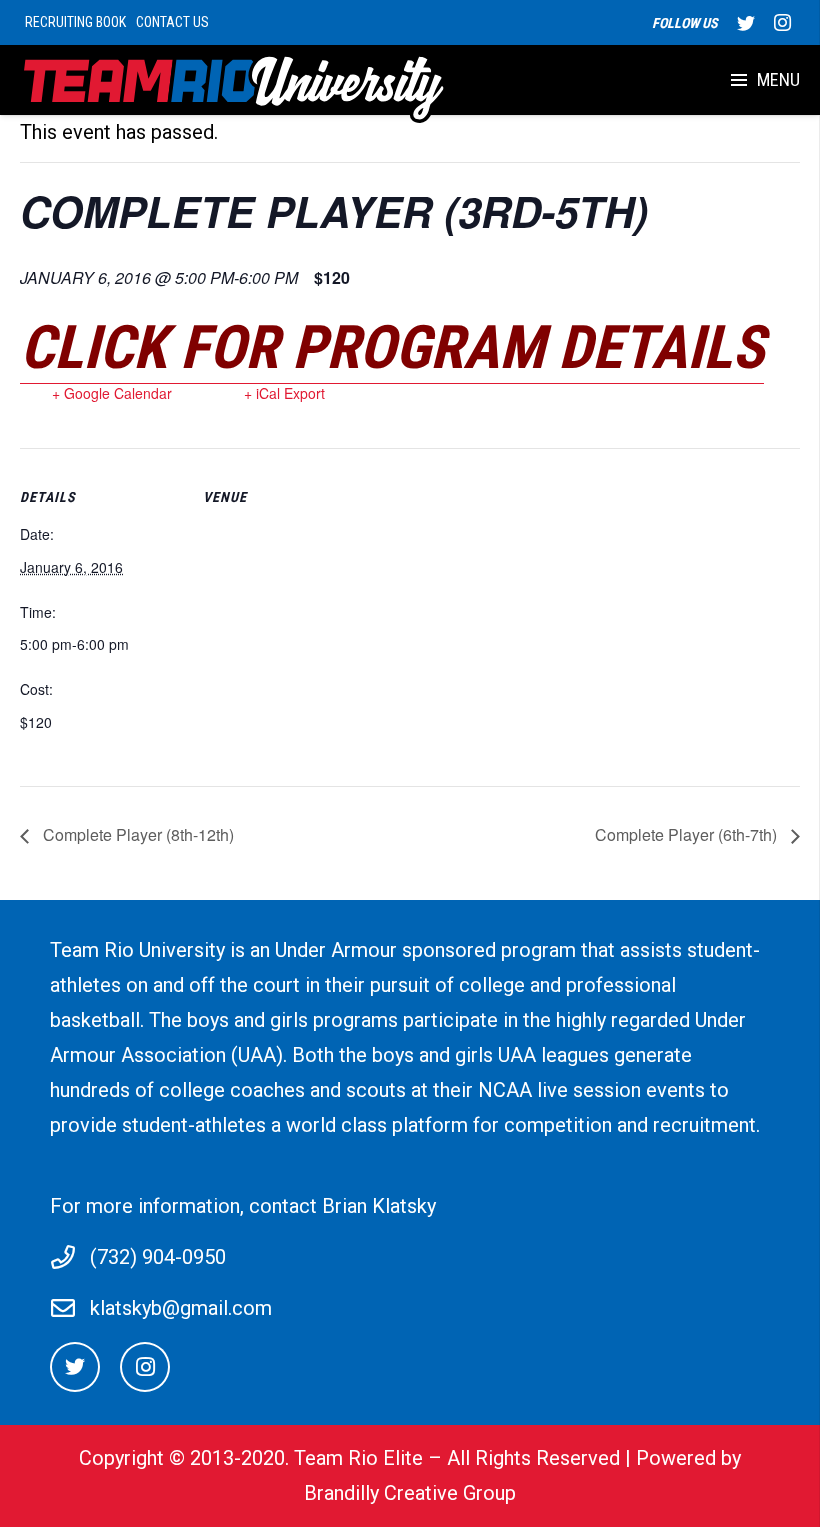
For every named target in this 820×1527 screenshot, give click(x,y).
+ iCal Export (284, 393)
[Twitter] (746, 23)
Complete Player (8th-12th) (136, 834)
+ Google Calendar (112, 393)
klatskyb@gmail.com (181, 1308)
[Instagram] (782, 23)
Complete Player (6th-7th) (688, 834)
